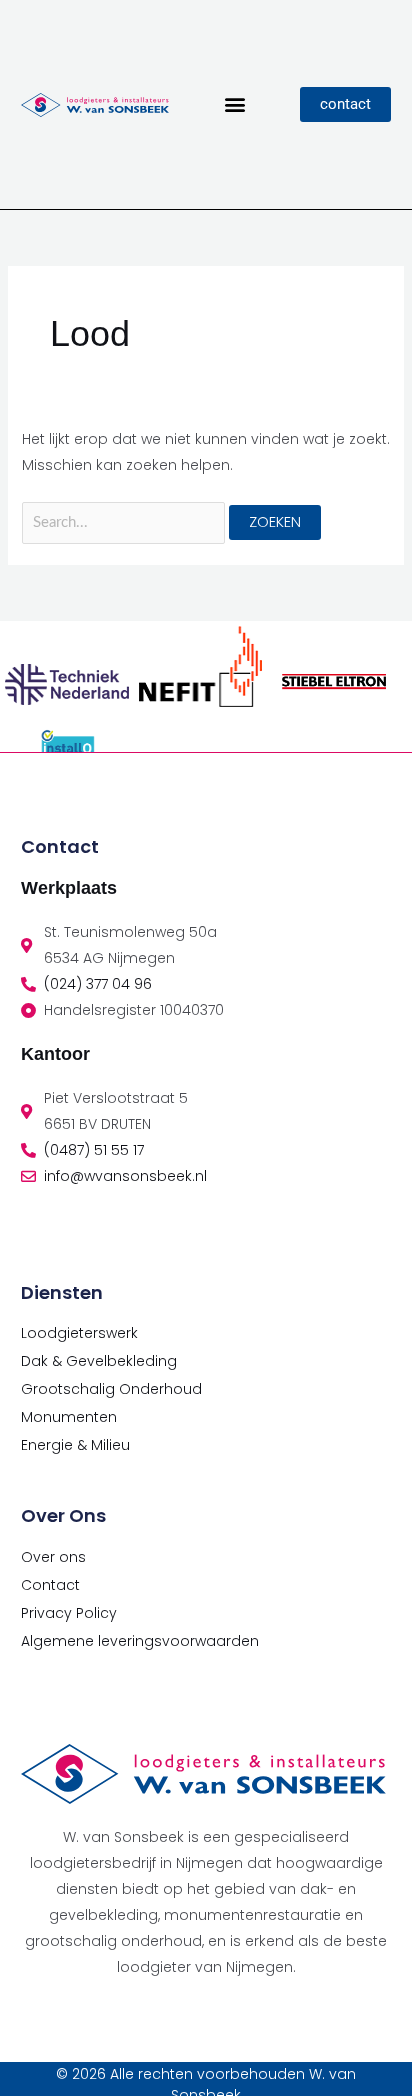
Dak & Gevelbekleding (99, 1361)
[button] (234, 104)
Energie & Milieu (75, 1445)
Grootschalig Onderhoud (111, 1389)
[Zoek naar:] (126, 522)
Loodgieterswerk (79, 1333)
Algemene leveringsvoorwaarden (140, 1641)
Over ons (53, 1557)
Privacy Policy (69, 1613)
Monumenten (69, 1417)
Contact (50, 1585)
